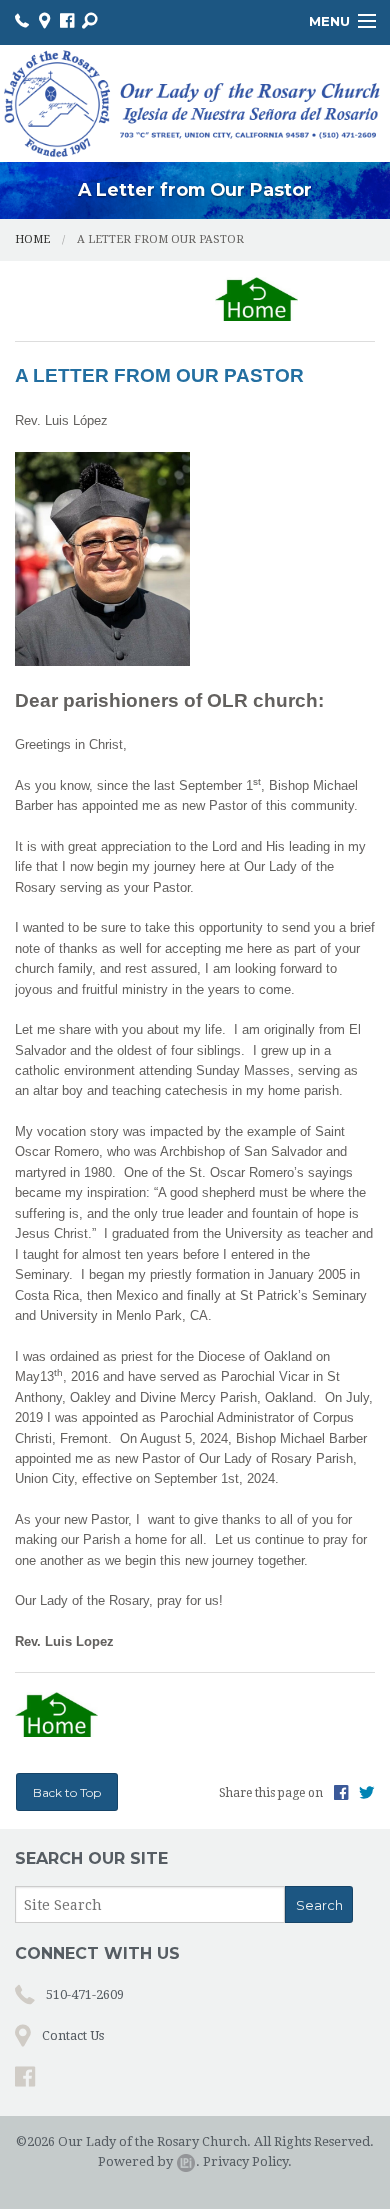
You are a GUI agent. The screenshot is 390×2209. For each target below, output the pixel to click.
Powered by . (149, 2161)
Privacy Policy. (247, 2161)
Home (32, 239)
